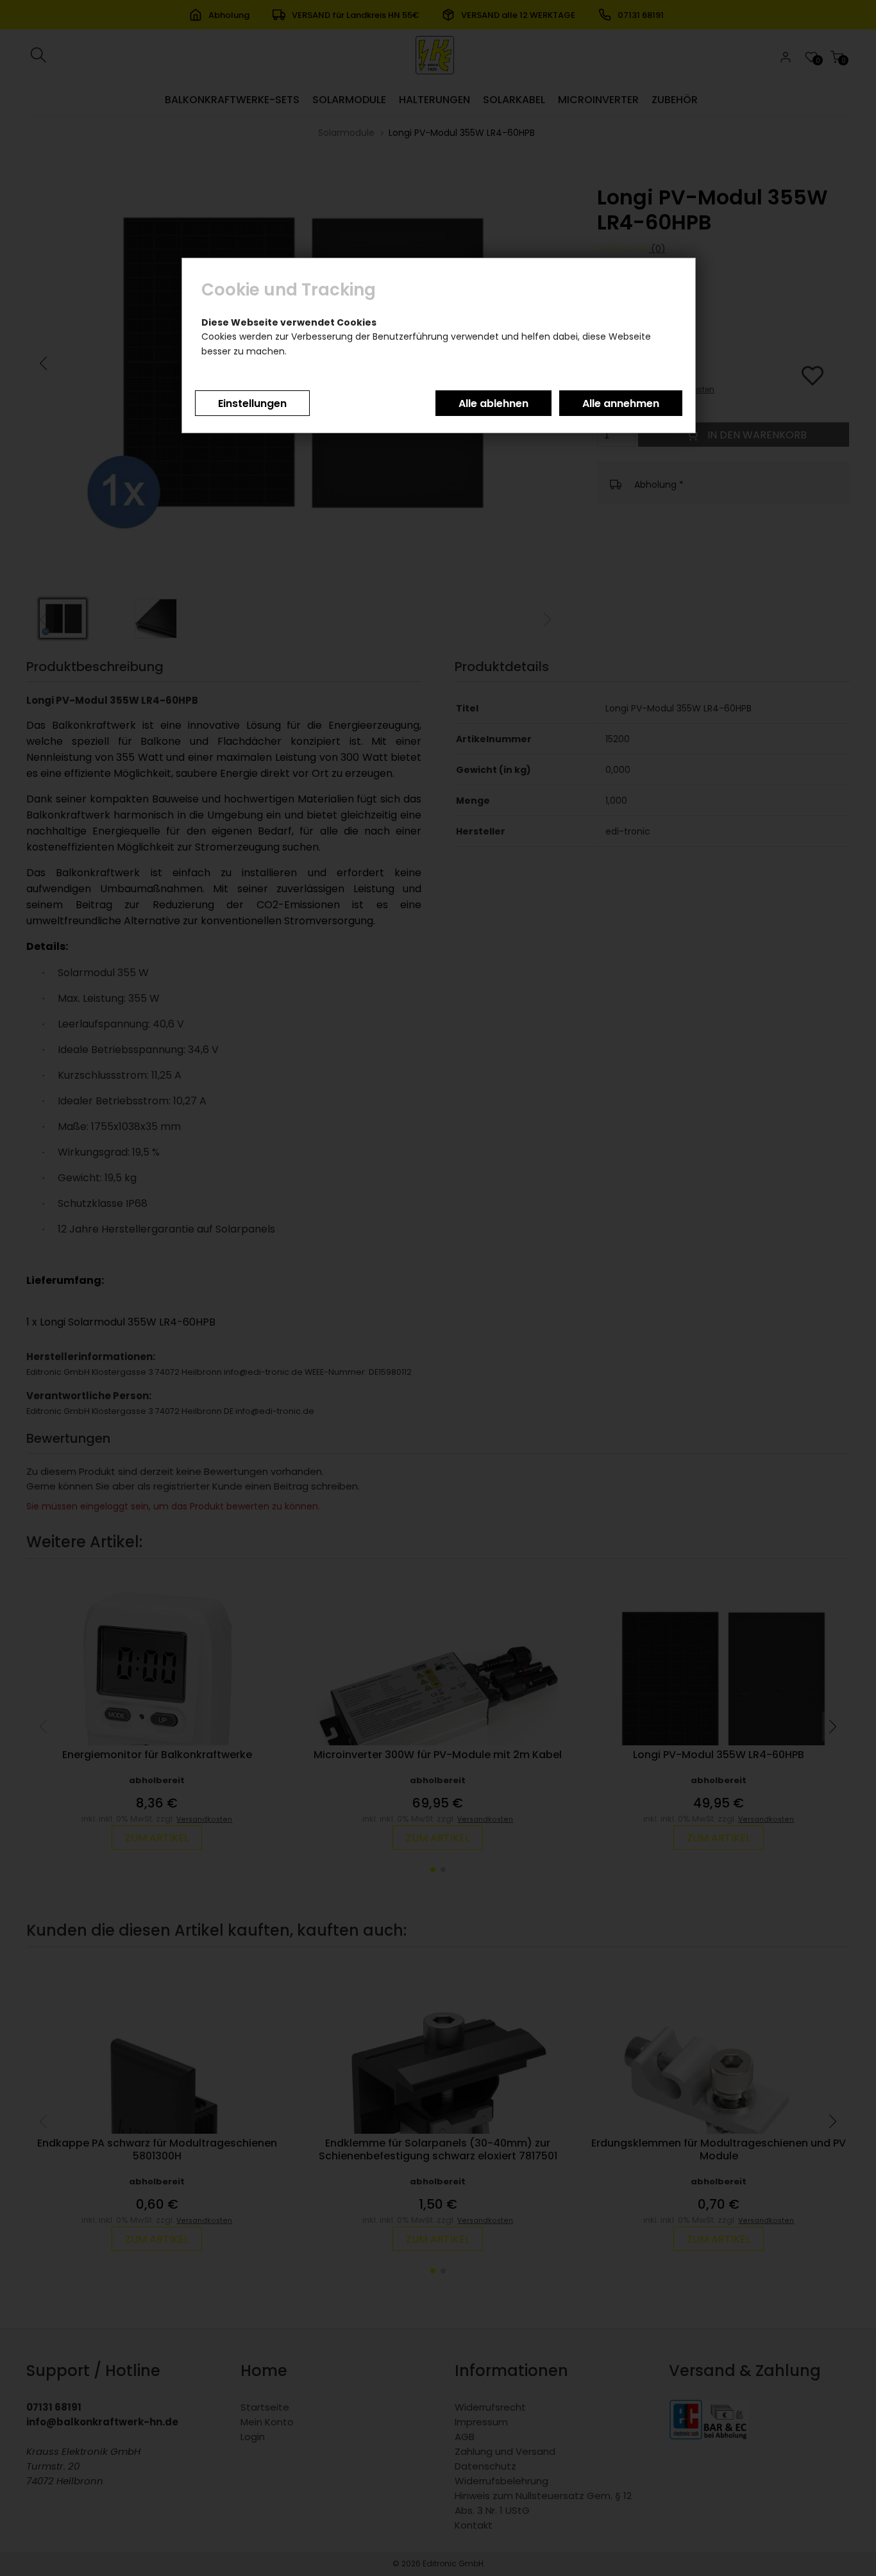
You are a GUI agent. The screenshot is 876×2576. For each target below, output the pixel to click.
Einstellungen (252, 403)
